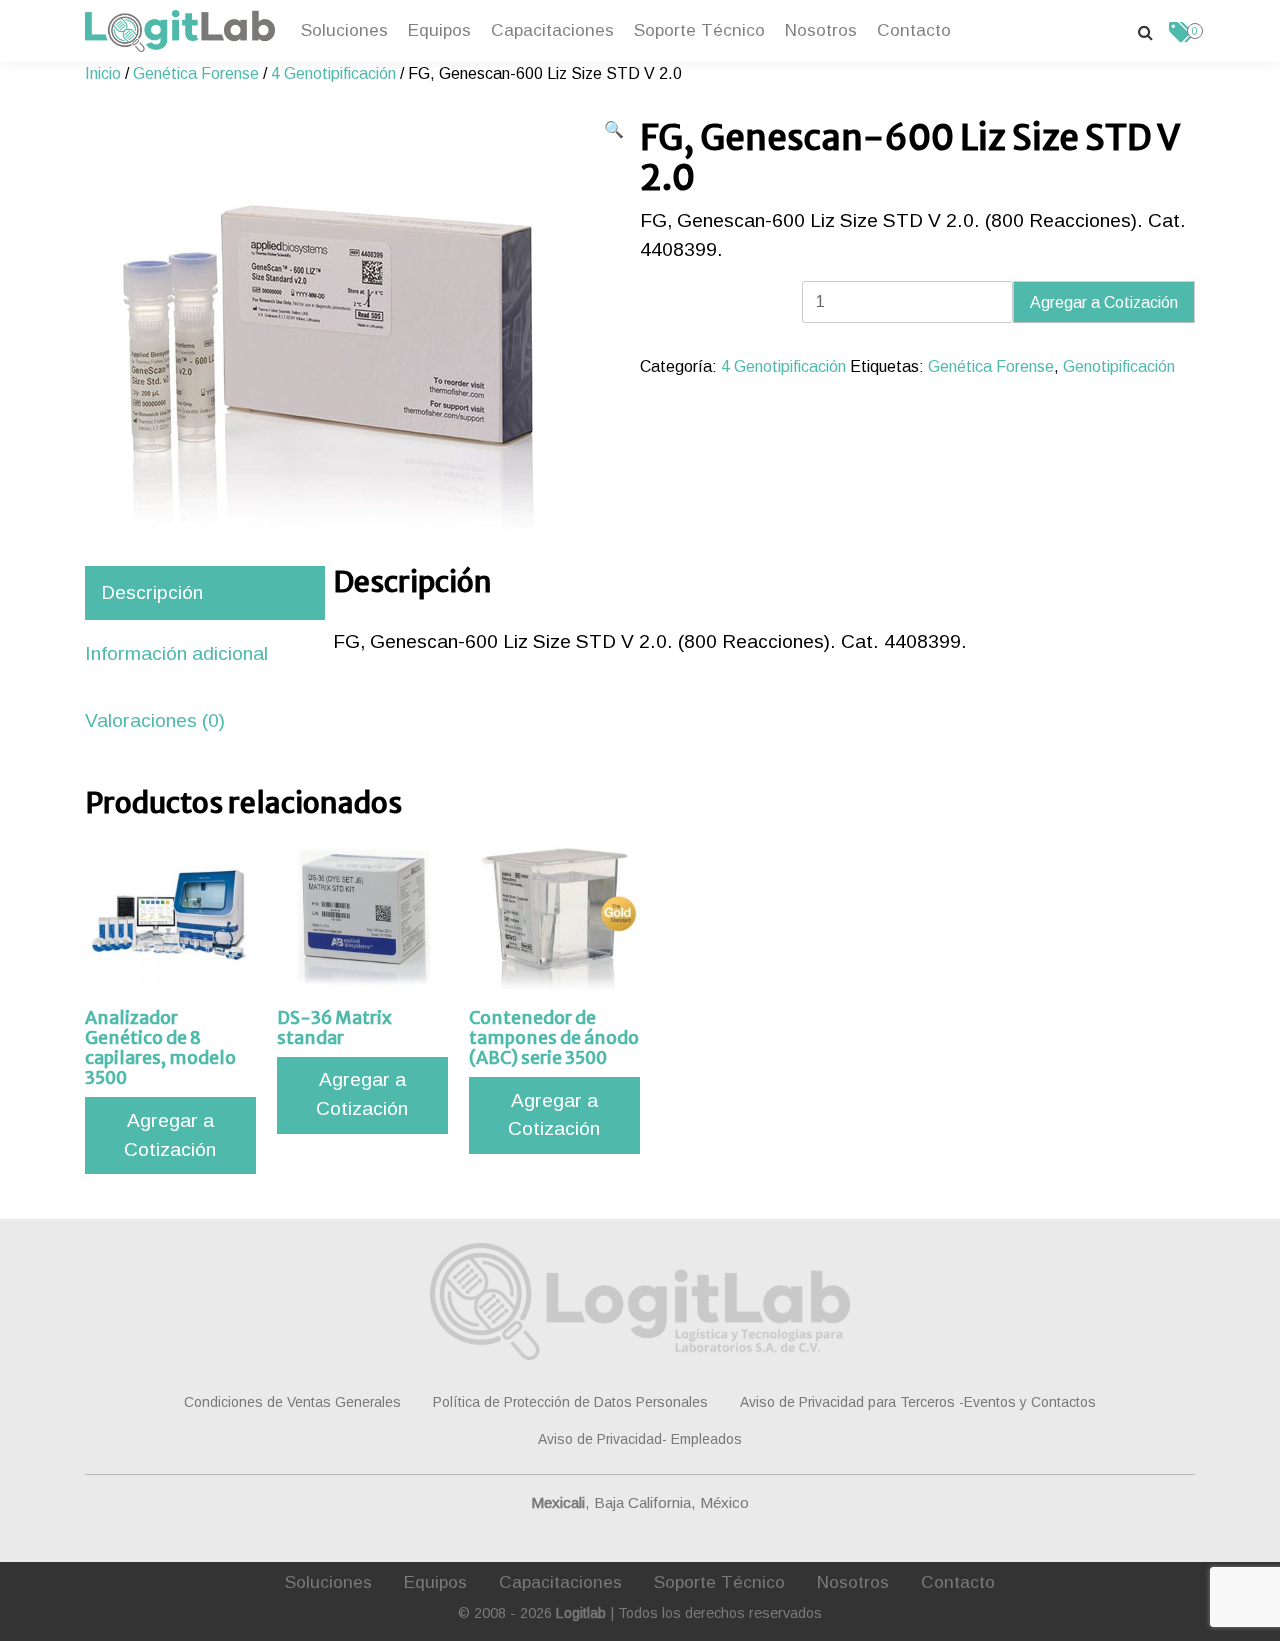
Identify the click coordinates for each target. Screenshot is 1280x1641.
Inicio (103, 73)
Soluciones (344, 30)
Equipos (439, 30)
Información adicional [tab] (176, 653)
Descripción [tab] (152, 592)
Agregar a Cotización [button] (170, 1135)
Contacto (914, 30)
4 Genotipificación (333, 73)
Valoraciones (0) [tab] (155, 720)
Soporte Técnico (699, 30)
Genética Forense (196, 73)
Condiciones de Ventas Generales (292, 1402)
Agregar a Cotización (1104, 302)
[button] (614, 130)
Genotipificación (1119, 366)
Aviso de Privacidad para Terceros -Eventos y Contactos (918, 1402)
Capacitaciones (552, 30)
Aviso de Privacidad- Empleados (640, 1439)
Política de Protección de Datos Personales (570, 1402)
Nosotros (821, 30)
